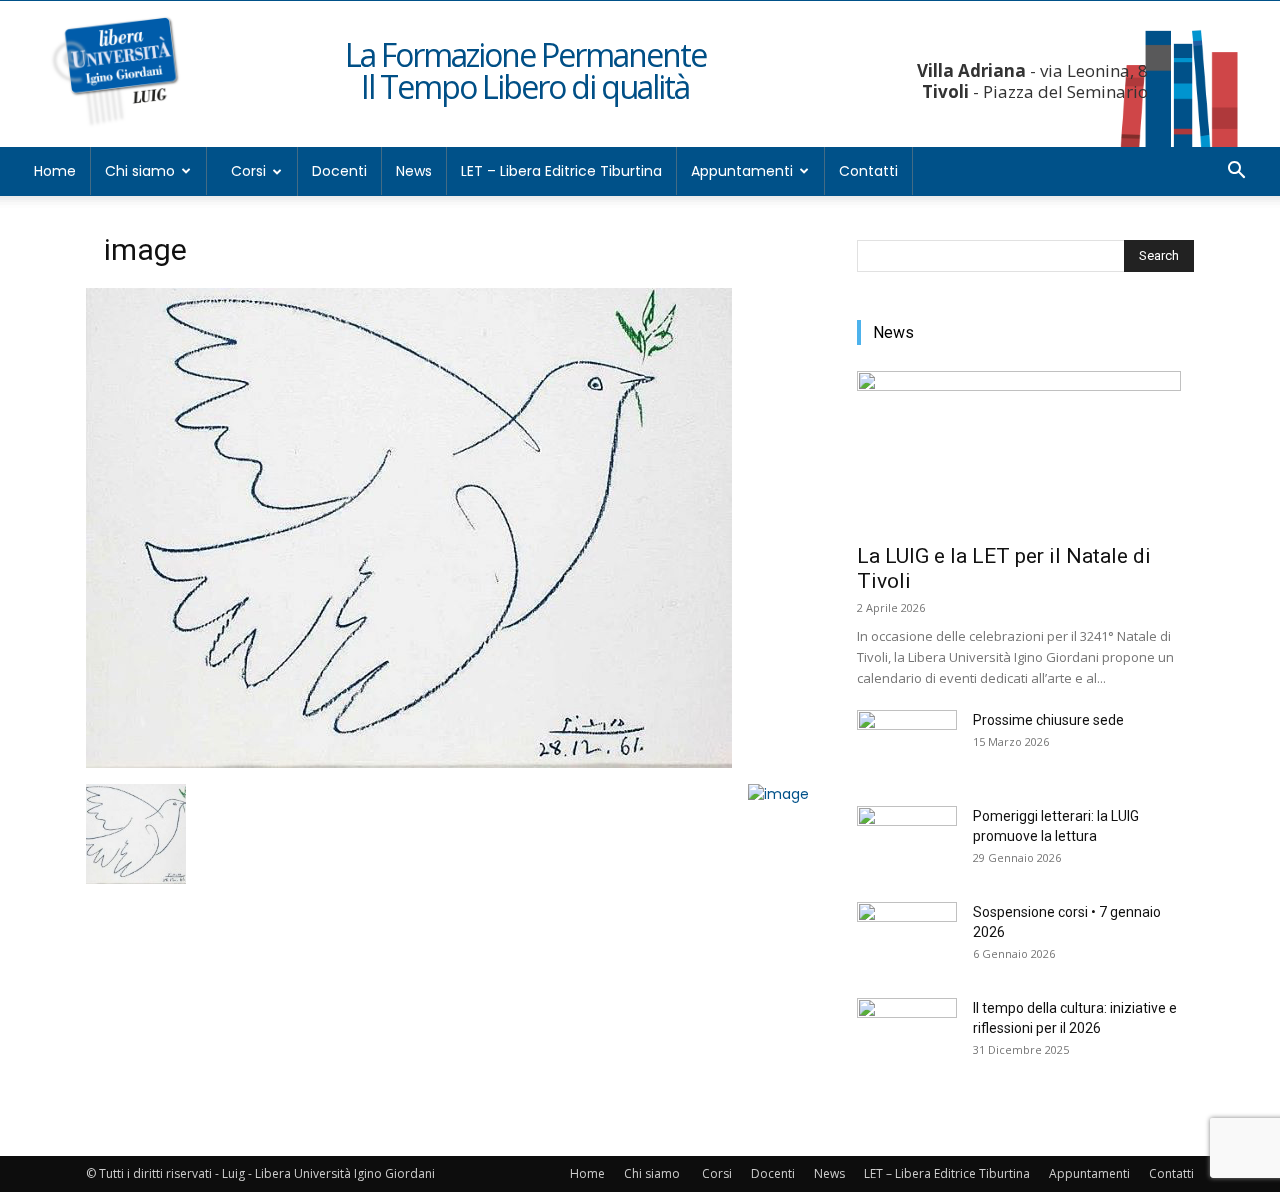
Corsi (248, 171)
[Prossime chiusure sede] (907, 745)
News (414, 171)
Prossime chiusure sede (1048, 720)
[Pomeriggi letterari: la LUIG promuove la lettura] (907, 841)
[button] (1236, 172)
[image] (409, 763)
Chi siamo (140, 171)
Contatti (868, 171)
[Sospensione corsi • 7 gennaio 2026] (907, 937)
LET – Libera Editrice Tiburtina (561, 171)
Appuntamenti (742, 171)
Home (55, 171)
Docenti (339, 171)
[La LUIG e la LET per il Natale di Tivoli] (1025, 451)
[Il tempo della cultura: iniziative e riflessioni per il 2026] (907, 1033)
